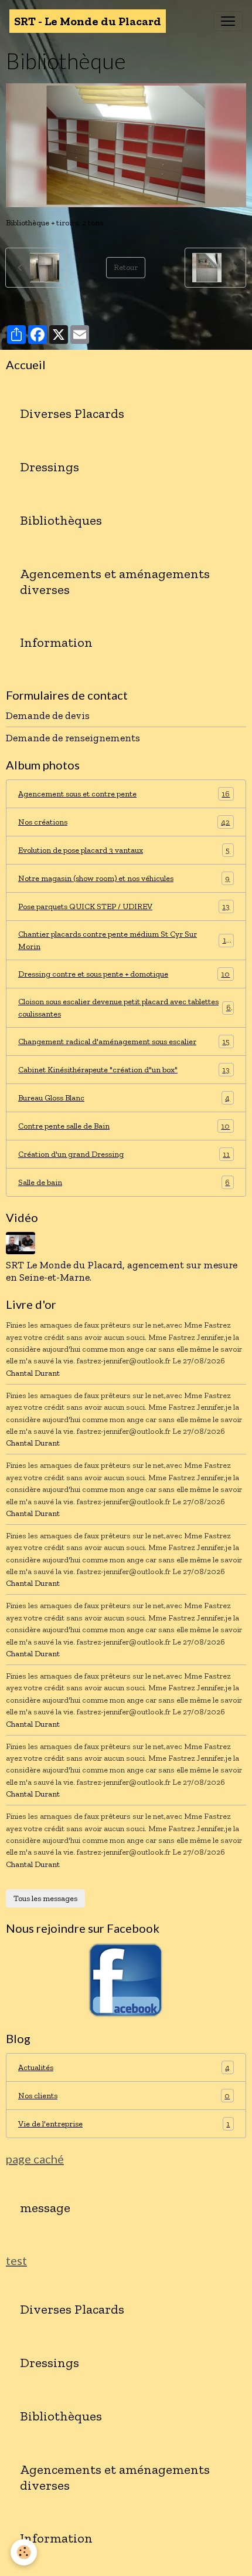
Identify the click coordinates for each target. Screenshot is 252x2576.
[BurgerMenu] (228, 21)
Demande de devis (48, 715)
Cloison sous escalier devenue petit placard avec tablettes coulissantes (125, 1008)
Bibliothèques (61, 521)
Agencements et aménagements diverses (115, 582)
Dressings (50, 467)
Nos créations (124, 822)
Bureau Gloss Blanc (124, 1098)
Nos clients (124, 2096)
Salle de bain (124, 1183)
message (45, 2208)
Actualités (124, 2068)
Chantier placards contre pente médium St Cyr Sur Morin (124, 940)
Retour (126, 267)
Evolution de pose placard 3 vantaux (124, 850)
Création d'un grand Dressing (124, 1154)
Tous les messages (45, 1898)
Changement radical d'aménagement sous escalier (124, 1042)
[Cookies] (24, 2552)
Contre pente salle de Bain (124, 1126)
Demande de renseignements (73, 738)
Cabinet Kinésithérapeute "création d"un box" (124, 1070)
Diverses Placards (72, 414)
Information (56, 643)
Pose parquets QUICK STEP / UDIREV (124, 907)
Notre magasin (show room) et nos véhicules (124, 879)
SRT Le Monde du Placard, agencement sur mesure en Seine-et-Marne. (122, 1271)
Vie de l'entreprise (124, 2124)
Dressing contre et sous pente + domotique (124, 974)
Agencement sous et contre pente (124, 794)
